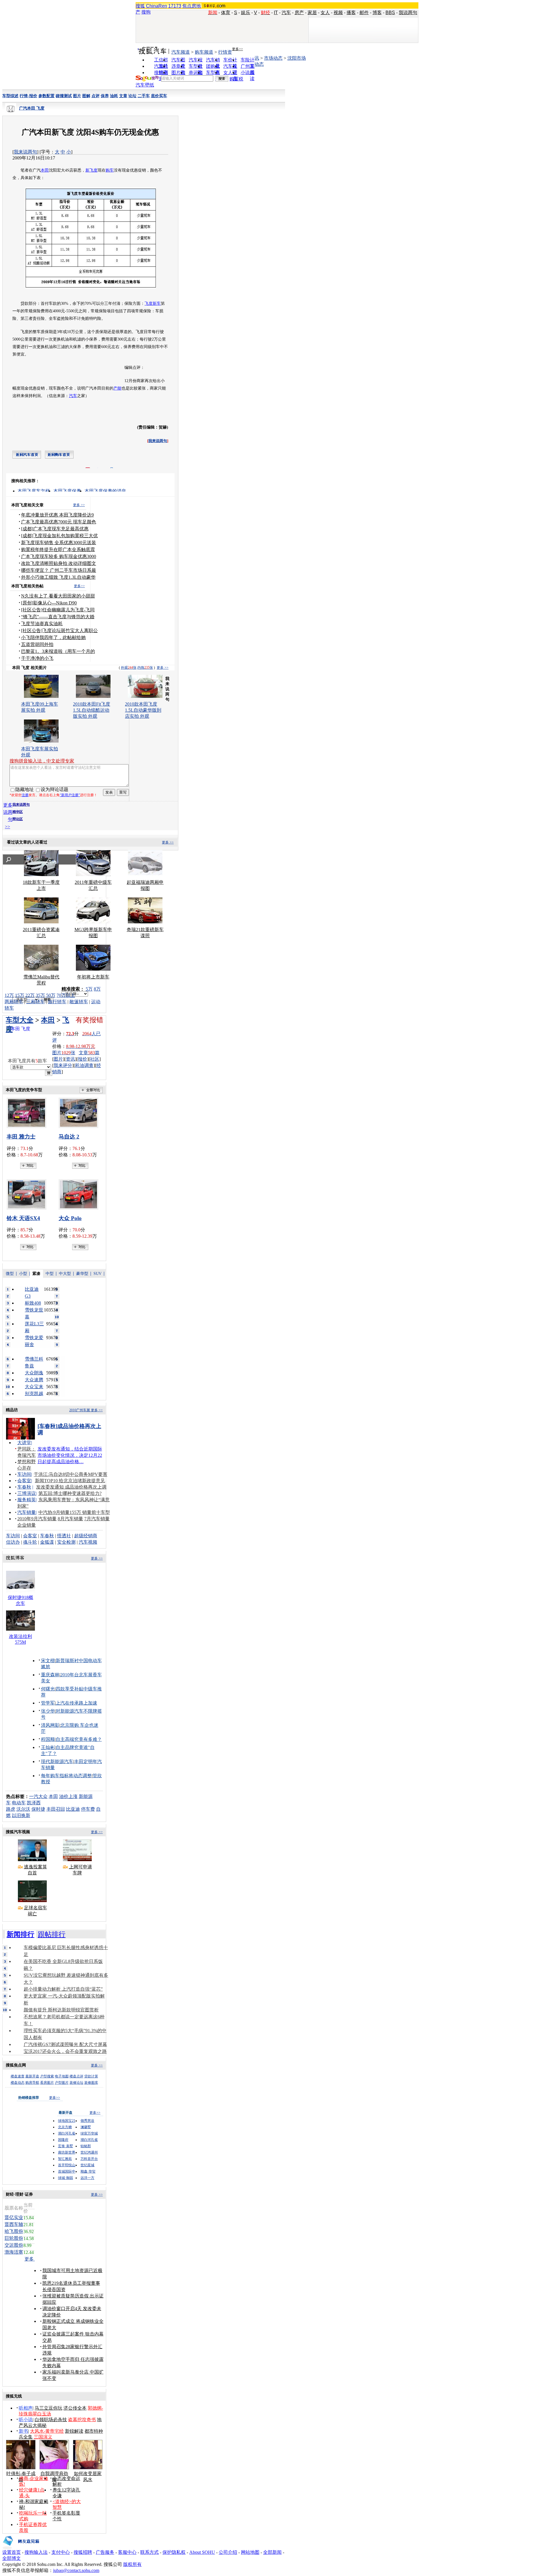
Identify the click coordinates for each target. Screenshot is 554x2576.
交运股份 (14, 2245)
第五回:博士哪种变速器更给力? (70, 1493)
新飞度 (91, 170)
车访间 (24, 1474)
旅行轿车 (57, 1002)
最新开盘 (32, 2076)
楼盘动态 (18, 2083)
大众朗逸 (34, 1373)
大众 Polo (70, 1218)
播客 (351, 13)
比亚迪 (73, 1809)
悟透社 (64, 1536)
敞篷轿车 (79, 1002)
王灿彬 (48, 1747)
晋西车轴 (14, 2224)
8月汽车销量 (70, 1519)
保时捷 (38, 1809)
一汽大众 (38, 1796)
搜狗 (146, 12)
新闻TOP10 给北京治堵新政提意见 (70, 1481)
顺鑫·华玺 (88, 2171)
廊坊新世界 (67, 2152)
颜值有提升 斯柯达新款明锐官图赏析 (61, 2010)
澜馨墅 (86, 2127)
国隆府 (63, 2140)
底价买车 (159, 96)
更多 (30, 2259)
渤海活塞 (14, 2252)
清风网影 (50, 1725)
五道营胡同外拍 (37, 644)
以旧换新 (21, 1815)
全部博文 (12, 2558)
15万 (20, 995)
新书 (23, 2431)
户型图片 (62, 2083)
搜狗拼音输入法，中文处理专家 (42, 761)
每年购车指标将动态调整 (66, 1776)
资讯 (70, 1059)
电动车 (19, 1803)
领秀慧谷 (87, 2121)
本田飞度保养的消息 (105, 491)
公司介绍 (228, 2552)
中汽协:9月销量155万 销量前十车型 (74, 1512)
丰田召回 (56, 1809)
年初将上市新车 (93, 977)
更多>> (237, 49)
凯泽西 (34, 1803)
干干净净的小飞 (37, 658)
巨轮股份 (14, 2238)
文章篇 (89, 1053)
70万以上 (66, 995)
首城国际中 (67, 2171)
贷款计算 (91, 2076)
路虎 (11, 1809)
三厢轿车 (35, 1002)
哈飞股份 (14, 2231)
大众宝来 (34, 1387)
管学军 (48, 1703)
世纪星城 (87, 2165)
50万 (51, 995)
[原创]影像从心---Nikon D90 (49, 603)
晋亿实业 (14, 2217)
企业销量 (27, 1525)
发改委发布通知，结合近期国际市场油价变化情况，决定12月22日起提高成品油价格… (70, 1455)
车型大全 (20, 1020)
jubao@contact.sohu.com (76, 2570)
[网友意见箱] (21, 2548)
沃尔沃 (23, 1809)
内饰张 (145, 668)
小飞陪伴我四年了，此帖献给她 (53, 637)
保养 (105, 96)
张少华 (48, 1711)
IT (276, 13)
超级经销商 (86, 1536)
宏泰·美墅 (65, 2146)
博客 (377, 13)
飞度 (149, 304)
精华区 (18, 812)
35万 (40, 995)
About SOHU (202, 2552)
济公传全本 (75, 2408)
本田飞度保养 (67, 491)
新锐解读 (74, 2431)
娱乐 (246, 13)
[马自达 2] (80, 1113)
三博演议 (27, 1493)
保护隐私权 (174, 2552)
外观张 (129, 668)
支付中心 (61, 2552)
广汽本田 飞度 (32, 108)
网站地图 (250, 2552)
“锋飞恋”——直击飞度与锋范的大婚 (58, 617)
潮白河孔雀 (67, 2133)
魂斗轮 (30, 1542)
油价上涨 (68, 1796)
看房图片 (47, 2083)
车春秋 (24, 1487)
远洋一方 (87, 2178)
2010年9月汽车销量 (37, 1519)
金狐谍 (47, 1542)
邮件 (364, 13)
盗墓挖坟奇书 (82, 2420)
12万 (9, 995)
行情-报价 (28, 96)
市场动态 (273, 58)
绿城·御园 (65, 2178)
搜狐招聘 (83, 2552)
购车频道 (204, 52)
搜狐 (140, 6)
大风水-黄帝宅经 (47, 2431)
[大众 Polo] (80, 1194)
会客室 (24, 1481)
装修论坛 (76, 2083)
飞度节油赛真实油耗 (42, 624)
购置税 (236, 79)
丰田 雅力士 (21, 1137)
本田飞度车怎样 (34, 491)
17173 (175, 6)
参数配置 (46, 96)
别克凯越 (34, 1394)
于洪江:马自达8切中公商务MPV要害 (71, 1474)
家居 (312, 13)
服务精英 (27, 1500)
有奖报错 (89, 1020)
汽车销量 (27, 1512)
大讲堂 (24, 1443)
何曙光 (48, 1689)
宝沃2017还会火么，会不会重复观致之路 (65, 2051)
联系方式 (149, 2552)
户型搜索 (47, 2076)
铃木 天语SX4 (23, 1218)
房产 (299, 13)
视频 (338, 13)
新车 (157, 304)
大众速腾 (34, 1380)
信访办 (13, 1542)
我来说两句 (25, 152)
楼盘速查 (18, 2076)
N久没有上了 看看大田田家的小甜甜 (58, 596)
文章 (123, 96)
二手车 (144, 96)
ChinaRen (157, 6)
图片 (77, 96)
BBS (390, 13)
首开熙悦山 (67, 2165)
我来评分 (63, 1065)
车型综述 (10, 96)
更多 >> (79, 505)
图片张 (64, 1053)
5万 (89, 989)
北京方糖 (65, 2127)
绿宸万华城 (89, 2133)
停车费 (88, 1809)
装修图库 (91, 2083)
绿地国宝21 (67, 2121)
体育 (226, 13)
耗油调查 (84, 1065)
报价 (83, 1059)
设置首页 (12, 2552)
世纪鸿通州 (89, 2152)
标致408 (33, 1303)
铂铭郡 (86, 2146)
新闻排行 (20, 1934)
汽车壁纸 (145, 85)
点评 (96, 96)
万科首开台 (89, 2159)
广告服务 (105, 2552)
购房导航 (32, 2083)
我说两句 (408, 13)
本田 (45, 170)
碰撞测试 (64, 96)
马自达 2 (69, 1137)
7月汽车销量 (97, 1519)
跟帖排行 (52, 1934)
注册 (25, 795)
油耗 (114, 96)
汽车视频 (88, 1542)
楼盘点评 (76, 2076)
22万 (30, 995)
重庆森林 (50, 1675)
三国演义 (43, 2437)
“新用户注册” (70, 795)
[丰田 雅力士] (28, 1113)
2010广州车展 (80, 1410)
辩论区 (18, 819)
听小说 (26, 2420)
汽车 (286, 13)
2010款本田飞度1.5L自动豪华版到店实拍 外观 (143, 710)
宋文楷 (48, 1661)
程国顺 (48, 1739)
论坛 (132, 96)
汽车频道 (181, 52)
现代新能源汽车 (57, 1762)
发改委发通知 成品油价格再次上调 (71, 1487)
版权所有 (132, 2564)
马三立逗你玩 (48, 2408)
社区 (95, 1059)
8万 (97, 989)
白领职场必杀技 (51, 2420)
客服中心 (127, 2552)
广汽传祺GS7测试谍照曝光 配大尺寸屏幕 (65, 2044)
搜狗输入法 (36, 2552)
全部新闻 (272, 2552)
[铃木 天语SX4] (28, 1194)
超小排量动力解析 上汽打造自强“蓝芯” (63, 1989)
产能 (117, 388)
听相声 (26, 2408)
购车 (110, 170)
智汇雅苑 (65, 2159)
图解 (86, 96)
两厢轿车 (14, 1002)
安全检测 (66, 1542)
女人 (325, 13)
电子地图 (62, 2076)
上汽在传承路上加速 (76, 1703)
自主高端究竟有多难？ (79, 1739)
